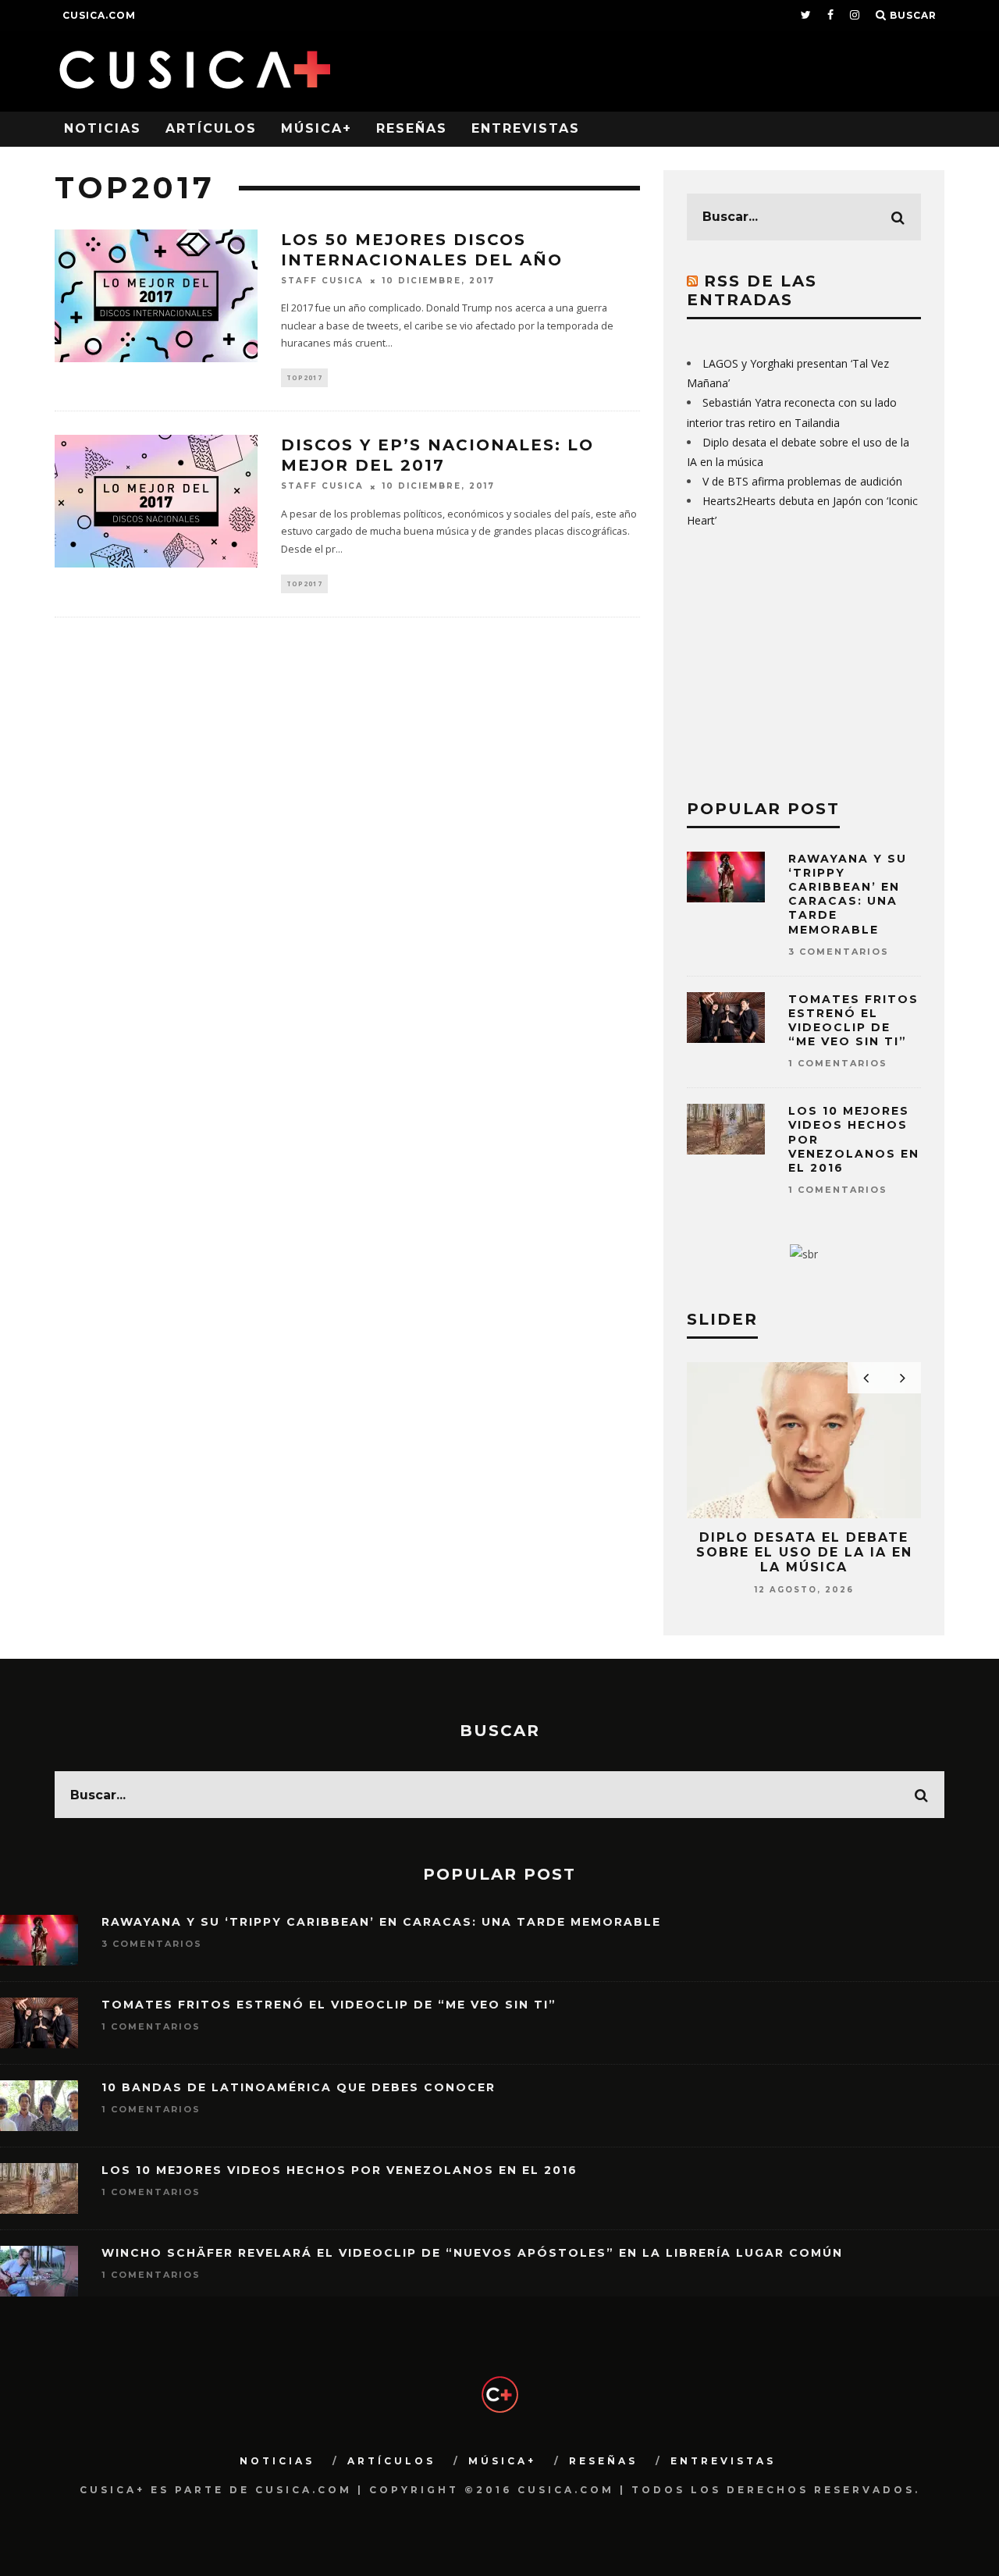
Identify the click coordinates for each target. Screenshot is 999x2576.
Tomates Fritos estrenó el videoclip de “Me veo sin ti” (853, 1021)
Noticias (103, 128)
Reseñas (412, 128)
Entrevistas (526, 128)
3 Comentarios (839, 952)
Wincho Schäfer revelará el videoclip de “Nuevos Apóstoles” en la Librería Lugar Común (472, 2253)
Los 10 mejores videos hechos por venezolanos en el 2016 (340, 2170)
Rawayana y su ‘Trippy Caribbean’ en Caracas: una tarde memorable (848, 894)
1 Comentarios (838, 1063)
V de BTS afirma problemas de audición (802, 481)
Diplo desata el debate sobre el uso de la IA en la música (804, 1552)
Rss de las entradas (752, 290)
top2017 (304, 377)
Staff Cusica (322, 281)
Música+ (316, 128)
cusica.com (99, 15)
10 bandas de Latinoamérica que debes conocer (299, 2087)
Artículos (211, 128)
